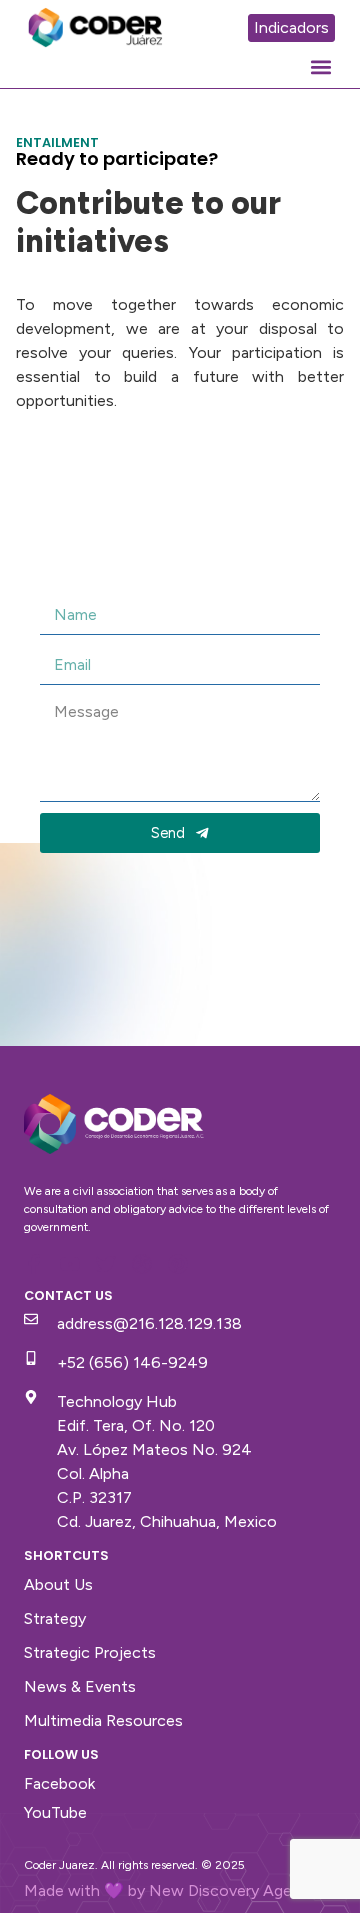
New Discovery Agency (233, 1890)
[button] (320, 66)
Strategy (55, 1618)
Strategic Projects (90, 1652)
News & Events (80, 1686)
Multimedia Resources (103, 1720)
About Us (58, 1584)
